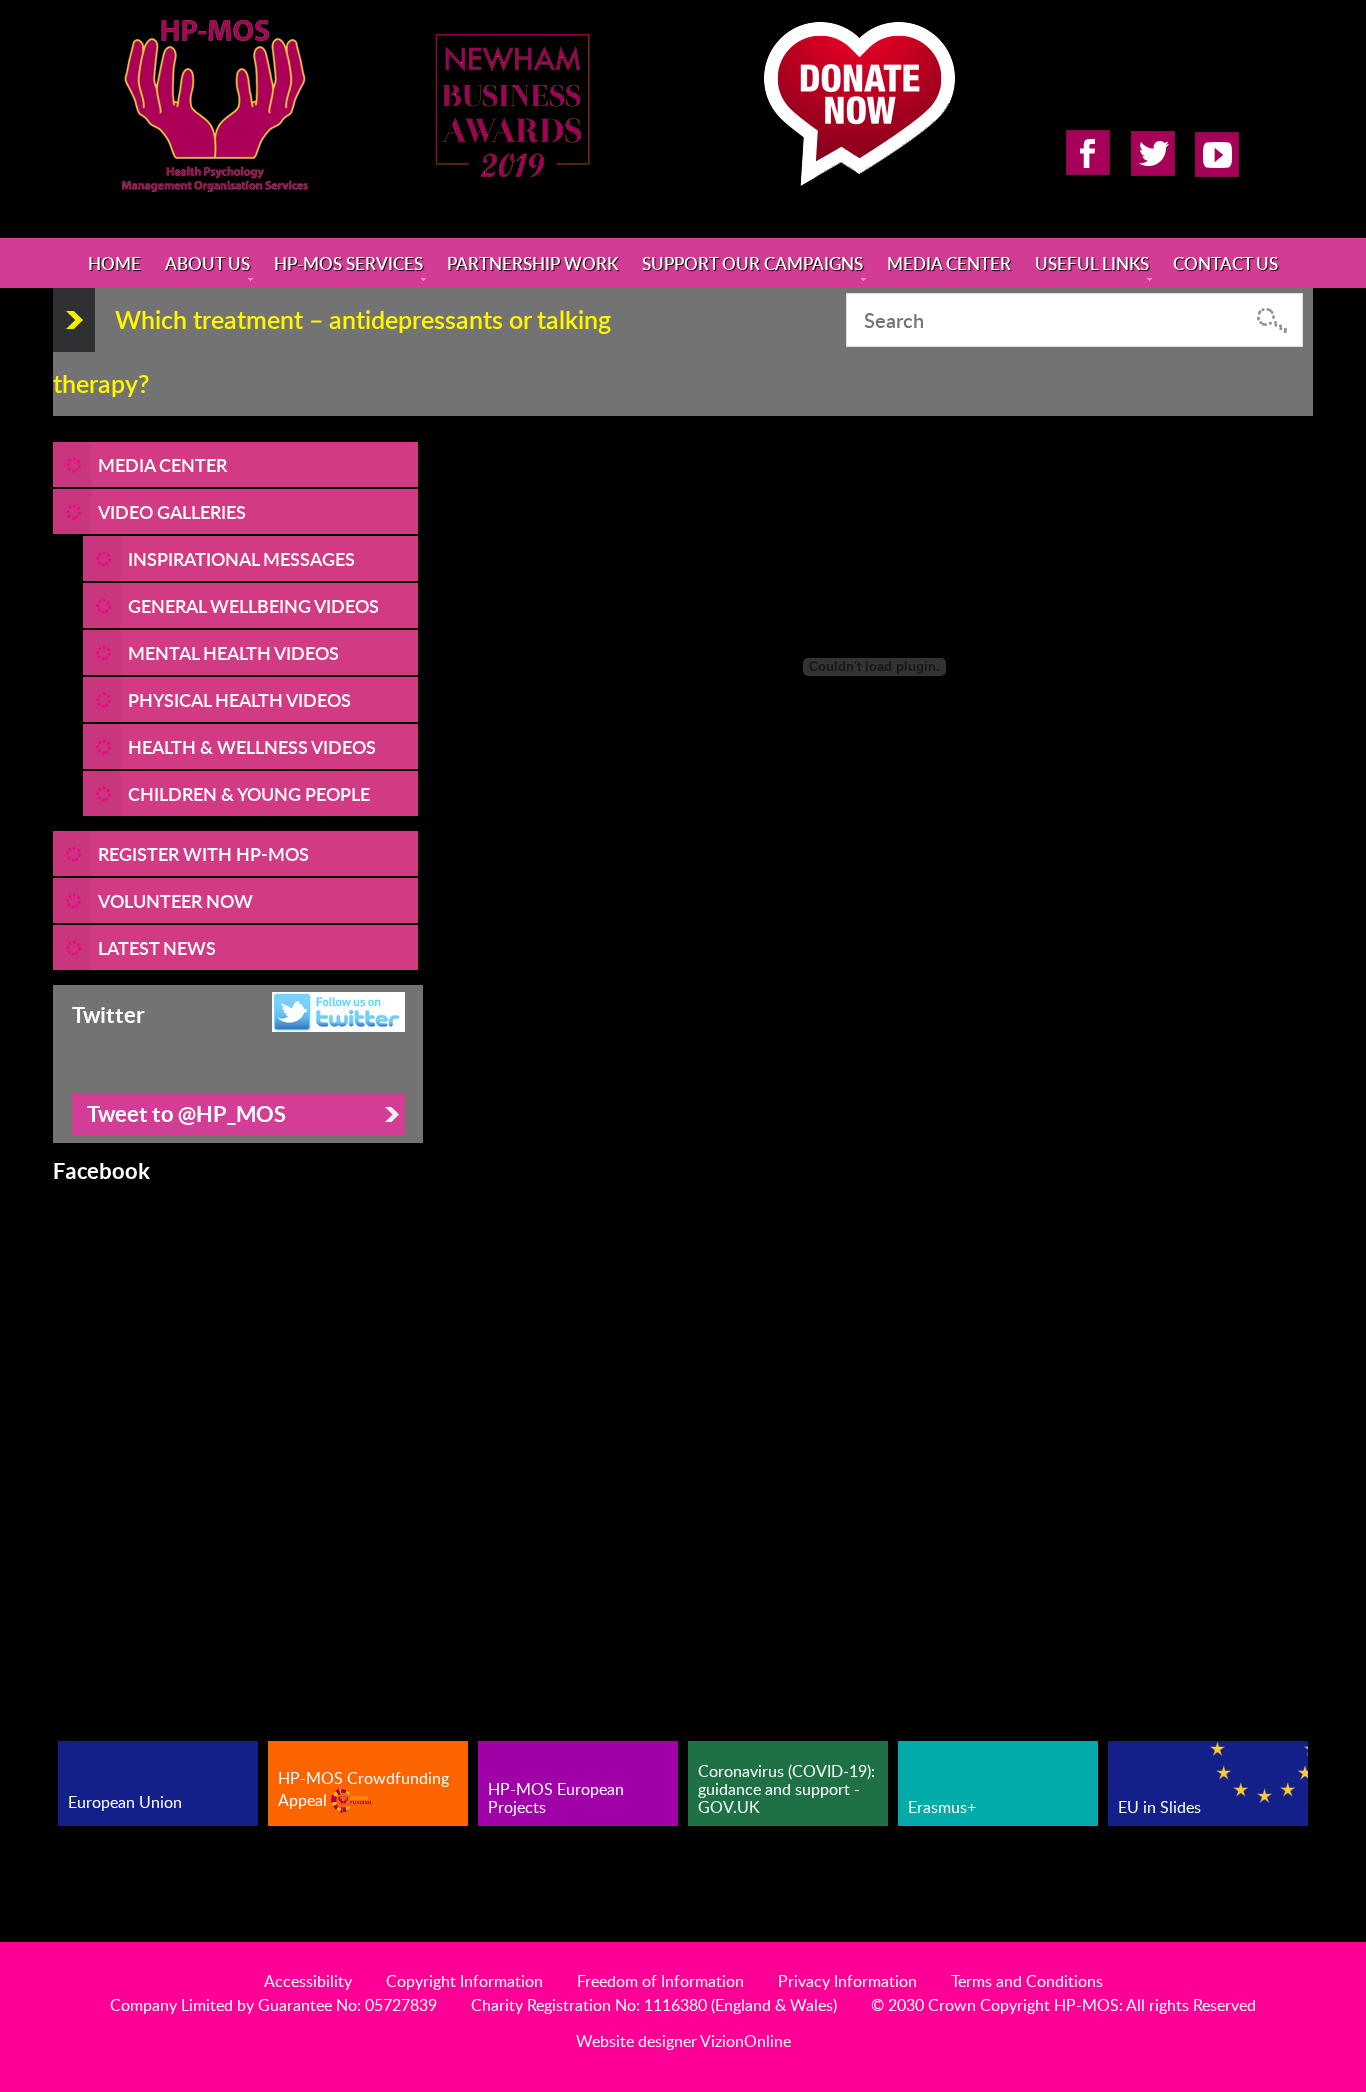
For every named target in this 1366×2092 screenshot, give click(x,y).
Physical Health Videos (239, 699)
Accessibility (308, 1981)
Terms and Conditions (1027, 1981)
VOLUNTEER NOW (175, 900)
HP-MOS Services (348, 263)
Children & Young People (249, 793)
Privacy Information (847, 1981)
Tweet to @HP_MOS (186, 1113)
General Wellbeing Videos (253, 605)
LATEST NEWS (157, 947)
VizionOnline (745, 2041)
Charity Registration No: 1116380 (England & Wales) (654, 2005)
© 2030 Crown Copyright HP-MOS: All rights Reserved (1063, 2005)
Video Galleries (172, 511)
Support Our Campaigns (752, 263)
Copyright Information (464, 1981)
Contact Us (1225, 263)
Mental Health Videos (233, 652)
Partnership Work (532, 263)
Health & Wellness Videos (252, 746)
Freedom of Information (660, 1981)
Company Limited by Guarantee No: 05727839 (273, 2005)
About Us (207, 263)
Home (114, 263)
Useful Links (1092, 263)
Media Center (949, 263)
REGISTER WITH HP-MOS (203, 853)
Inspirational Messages (241, 558)
